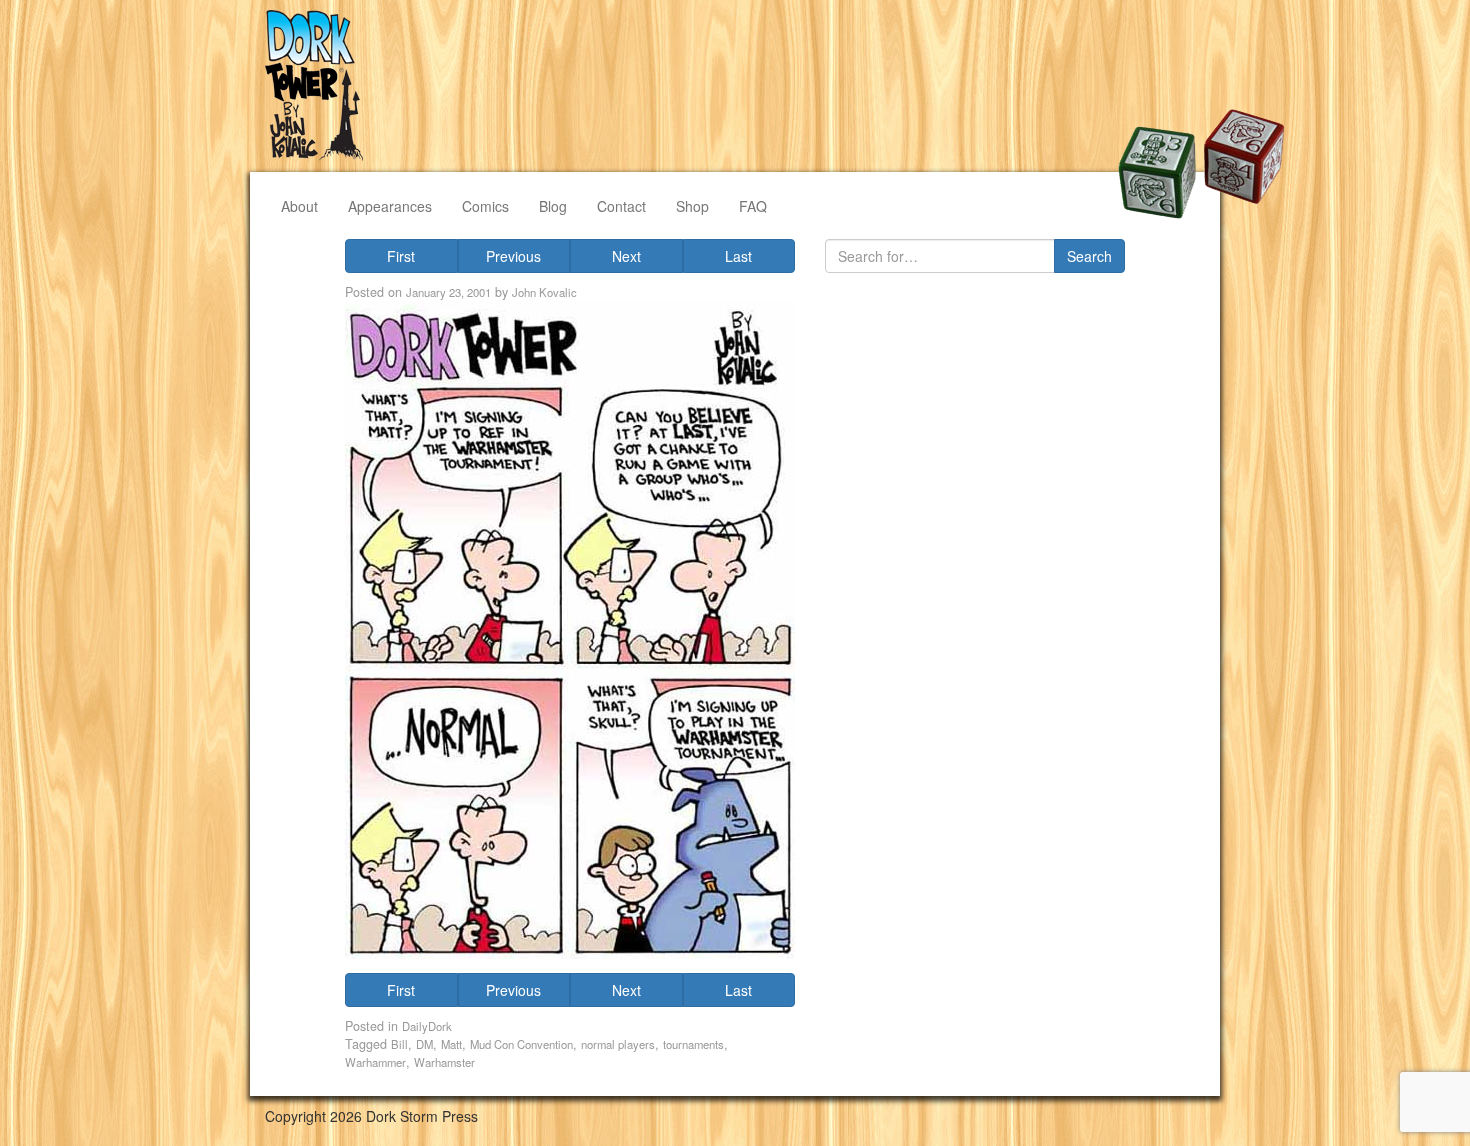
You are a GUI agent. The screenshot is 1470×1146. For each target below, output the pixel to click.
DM (424, 1044)
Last (738, 256)
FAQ (753, 206)
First (401, 256)
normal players (618, 1044)
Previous (513, 256)
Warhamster (444, 1062)
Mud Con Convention (521, 1044)
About (299, 206)
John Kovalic (544, 292)
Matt (451, 1044)
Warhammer (375, 1062)
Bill (399, 1044)
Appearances (390, 206)
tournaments (693, 1044)
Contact (621, 206)
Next (626, 256)
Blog (553, 206)
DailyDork (427, 1026)
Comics (485, 206)
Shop (692, 206)
